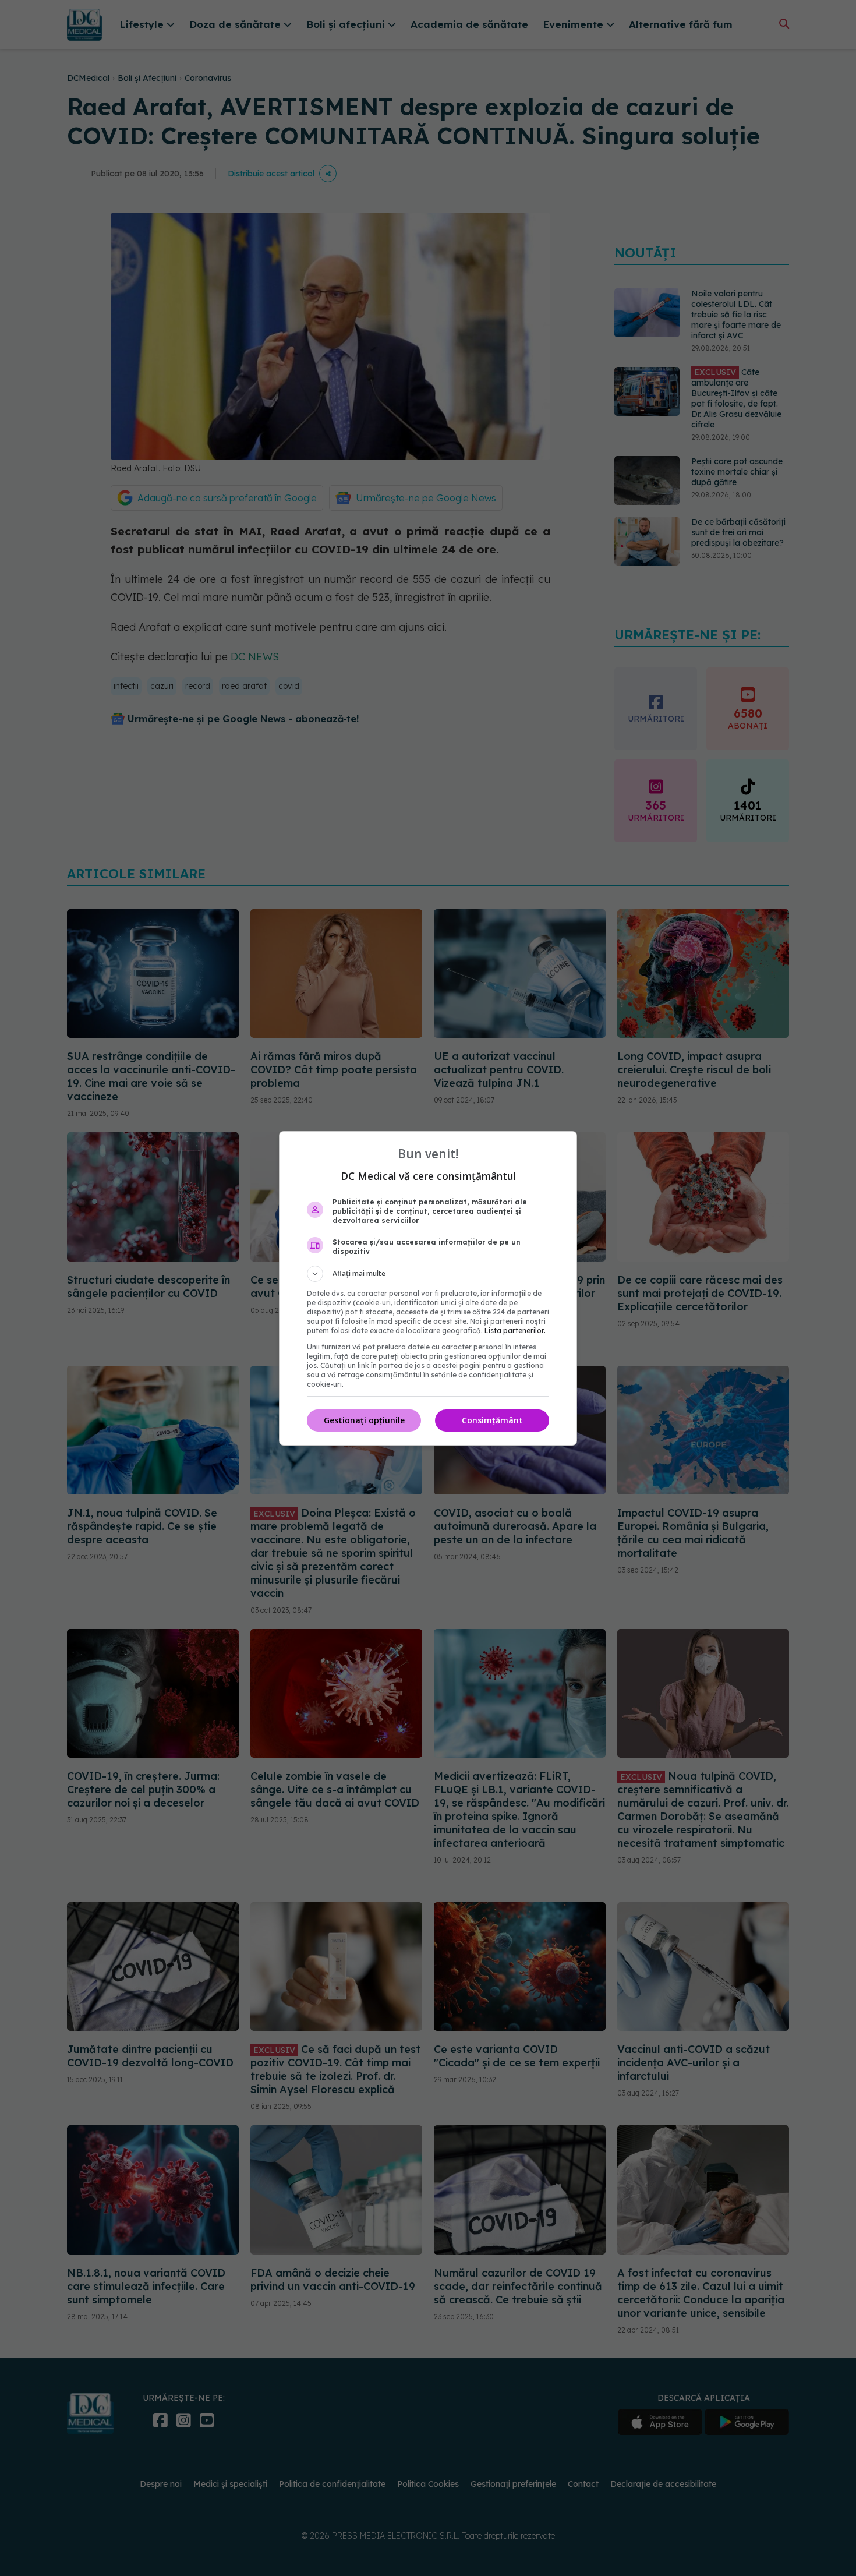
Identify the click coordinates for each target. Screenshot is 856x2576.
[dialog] (428, 1288)
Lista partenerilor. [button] (515, 1331)
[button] (428, 1274)
